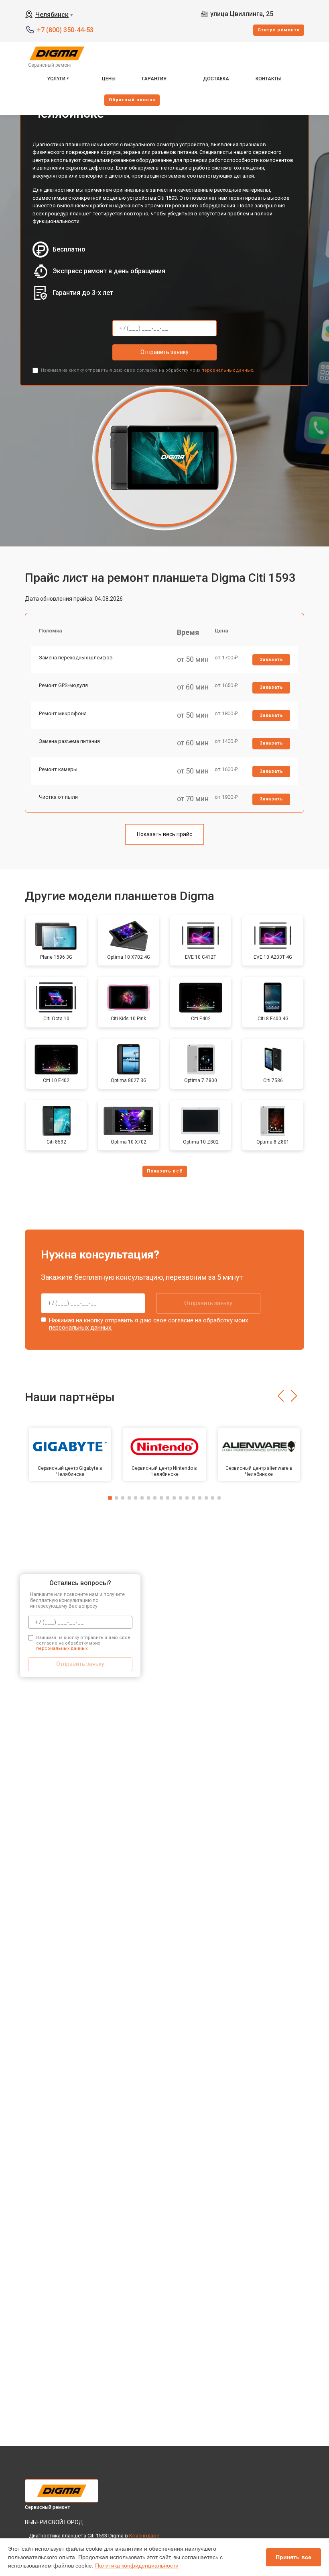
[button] (281, 1396)
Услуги (56, 79)
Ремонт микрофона (63, 713)
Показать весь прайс (164, 834)
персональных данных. (228, 370)
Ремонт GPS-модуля (63, 685)
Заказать (271, 660)
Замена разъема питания (69, 741)
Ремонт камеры (58, 769)
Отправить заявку (164, 352)
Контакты (268, 79)
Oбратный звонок (132, 100)
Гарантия (154, 79)
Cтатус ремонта (279, 30)
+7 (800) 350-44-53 (65, 30)
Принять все (293, 2557)
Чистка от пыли (58, 797)
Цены (109, 79)
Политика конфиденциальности (137, 2566)
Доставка (216, 79)
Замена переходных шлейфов (76, 658)
